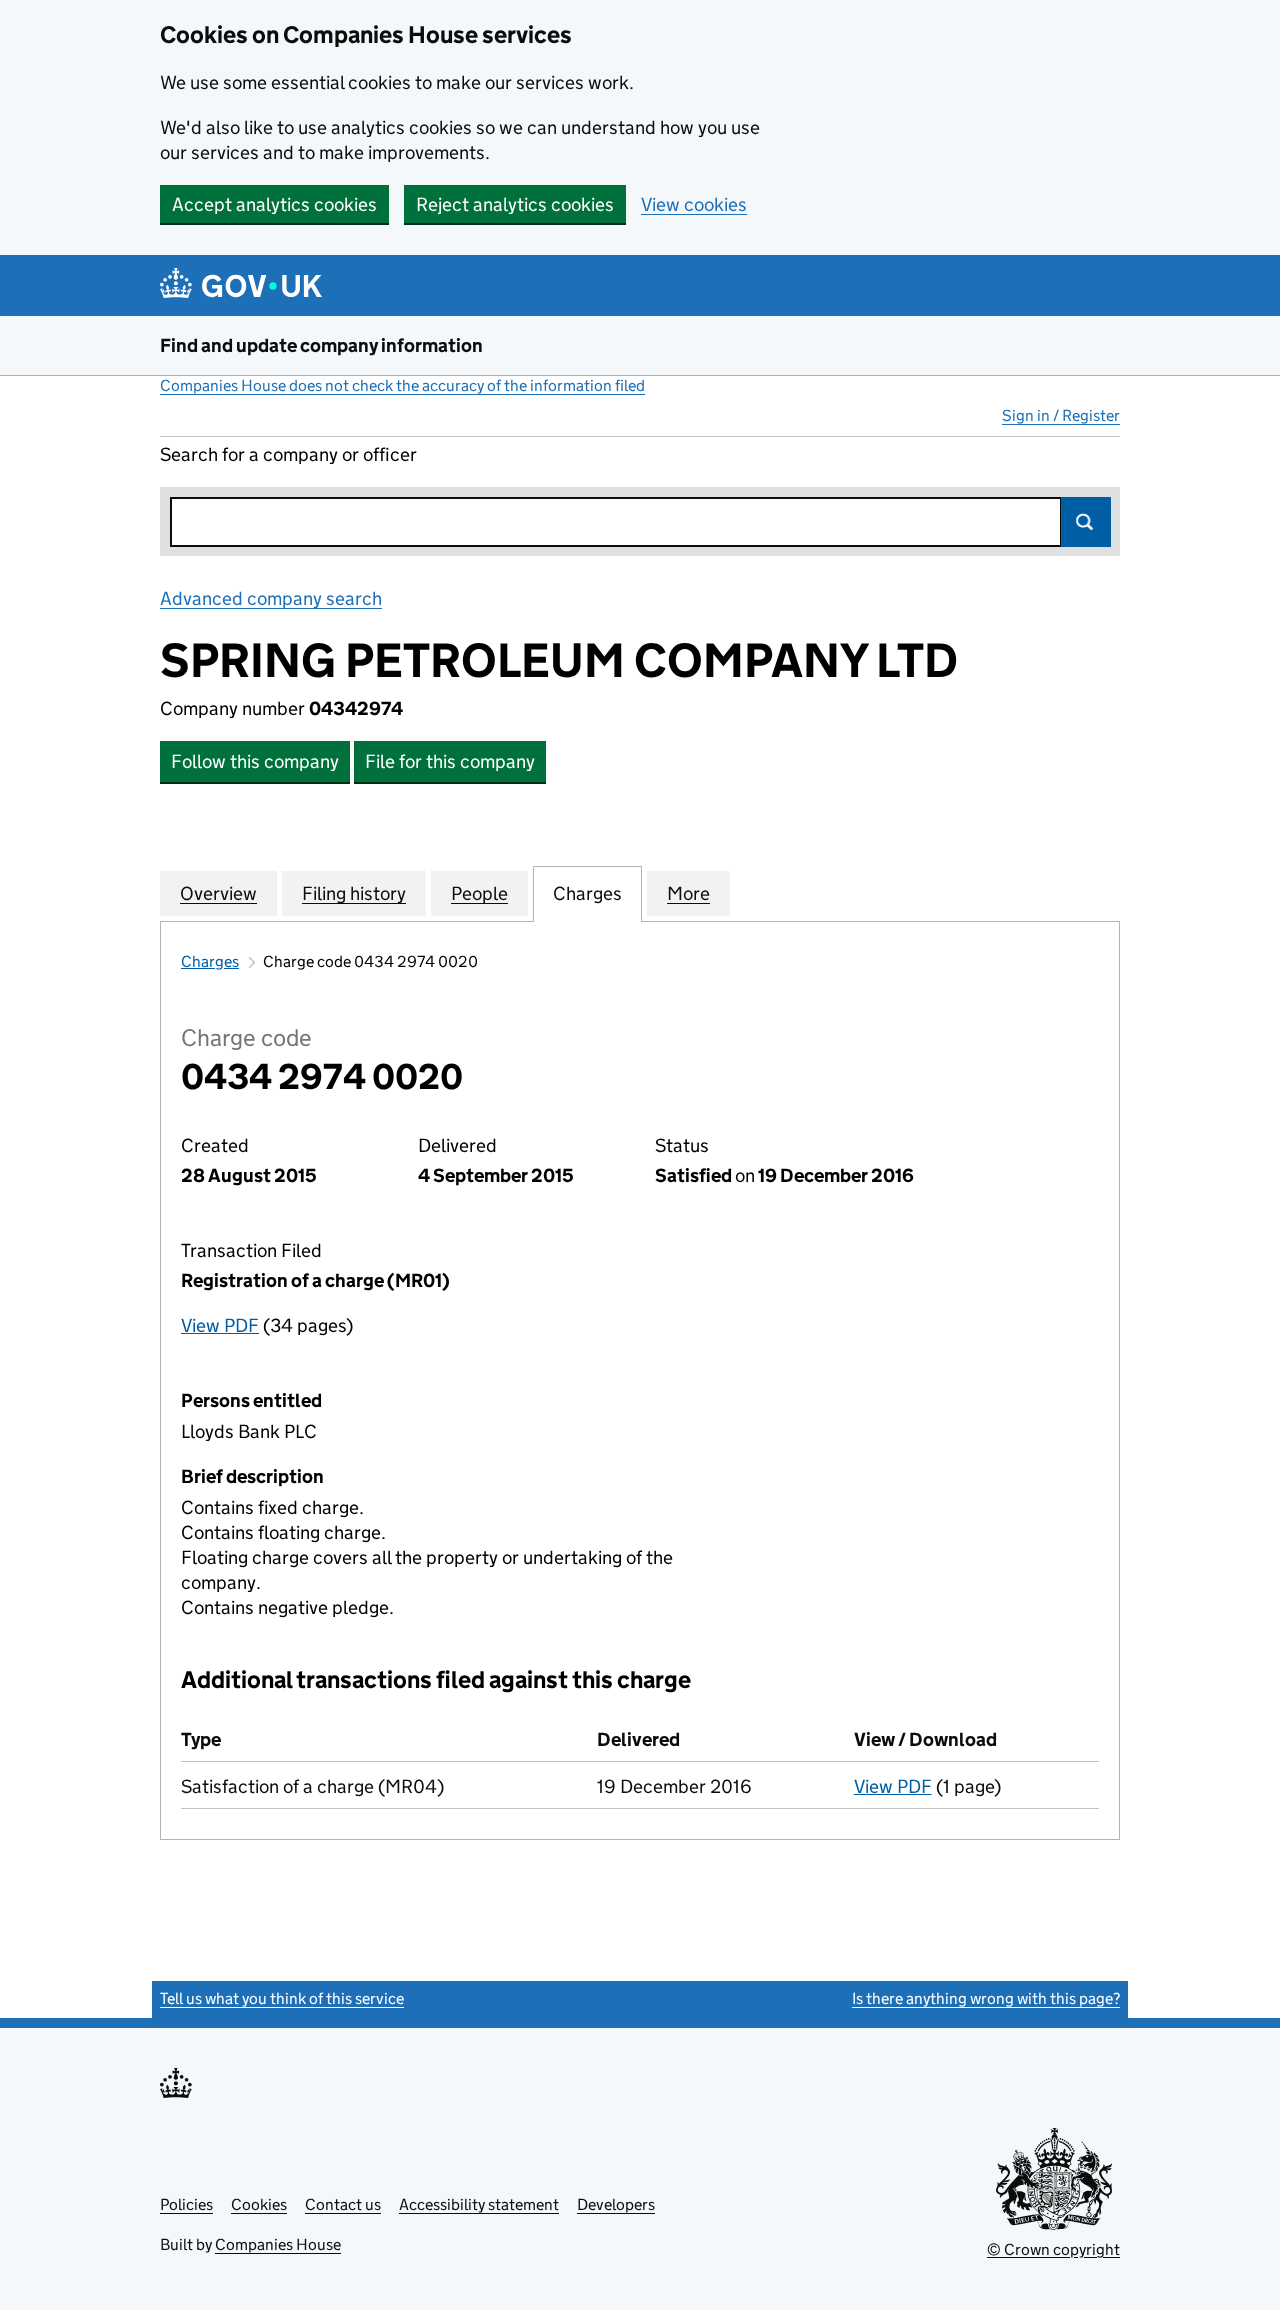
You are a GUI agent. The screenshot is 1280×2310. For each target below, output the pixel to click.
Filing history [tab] (354, 893)
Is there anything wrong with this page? (986, 1998)
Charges (210, 961)
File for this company (450, 761)
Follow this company (255, 761)
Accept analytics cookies (274, 204)
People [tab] (479, 893)
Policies (186, 2204)
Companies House (278, 2244)
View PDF (220, 1325)
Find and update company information (321, 345)
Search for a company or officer (288, 454)
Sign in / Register (1061, 415)
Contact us (343, 2204)
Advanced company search (271, 598)
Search (1086, 522)
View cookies (694, 204)
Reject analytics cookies (515, 204)
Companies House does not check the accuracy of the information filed (402, 385)
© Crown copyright (1053, 2249)
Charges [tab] (587, 893)
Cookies (259, 2204)
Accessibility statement (479, 2204)
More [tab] (688, 893)
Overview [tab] (218, 893)
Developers (616, 2204)
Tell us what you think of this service (282, 1998)
